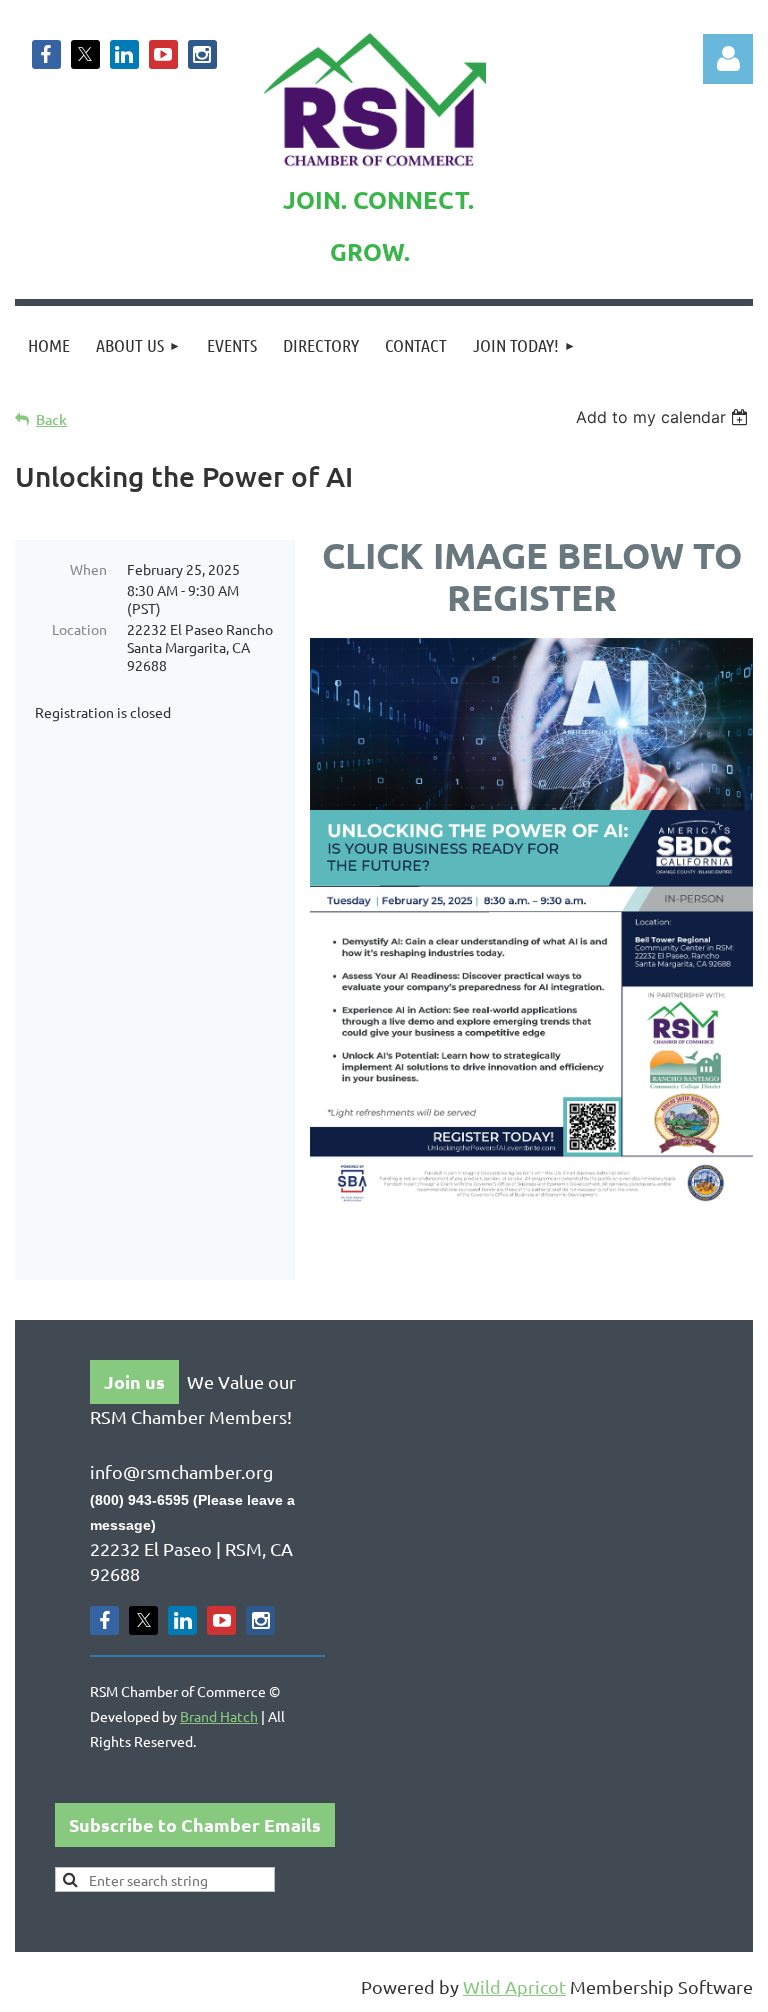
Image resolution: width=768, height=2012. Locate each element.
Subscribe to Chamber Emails (195, 1824)
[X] (85, 54)
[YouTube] (163, 54)
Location (79, 629)
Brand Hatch (219, 1716)
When (88, 569)
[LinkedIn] (124, 54)
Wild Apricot (514, 1986)
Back (51, 419)
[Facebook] (46, 54)
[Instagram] (202, 54)
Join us (134, 1381)
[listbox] (664, 417)
